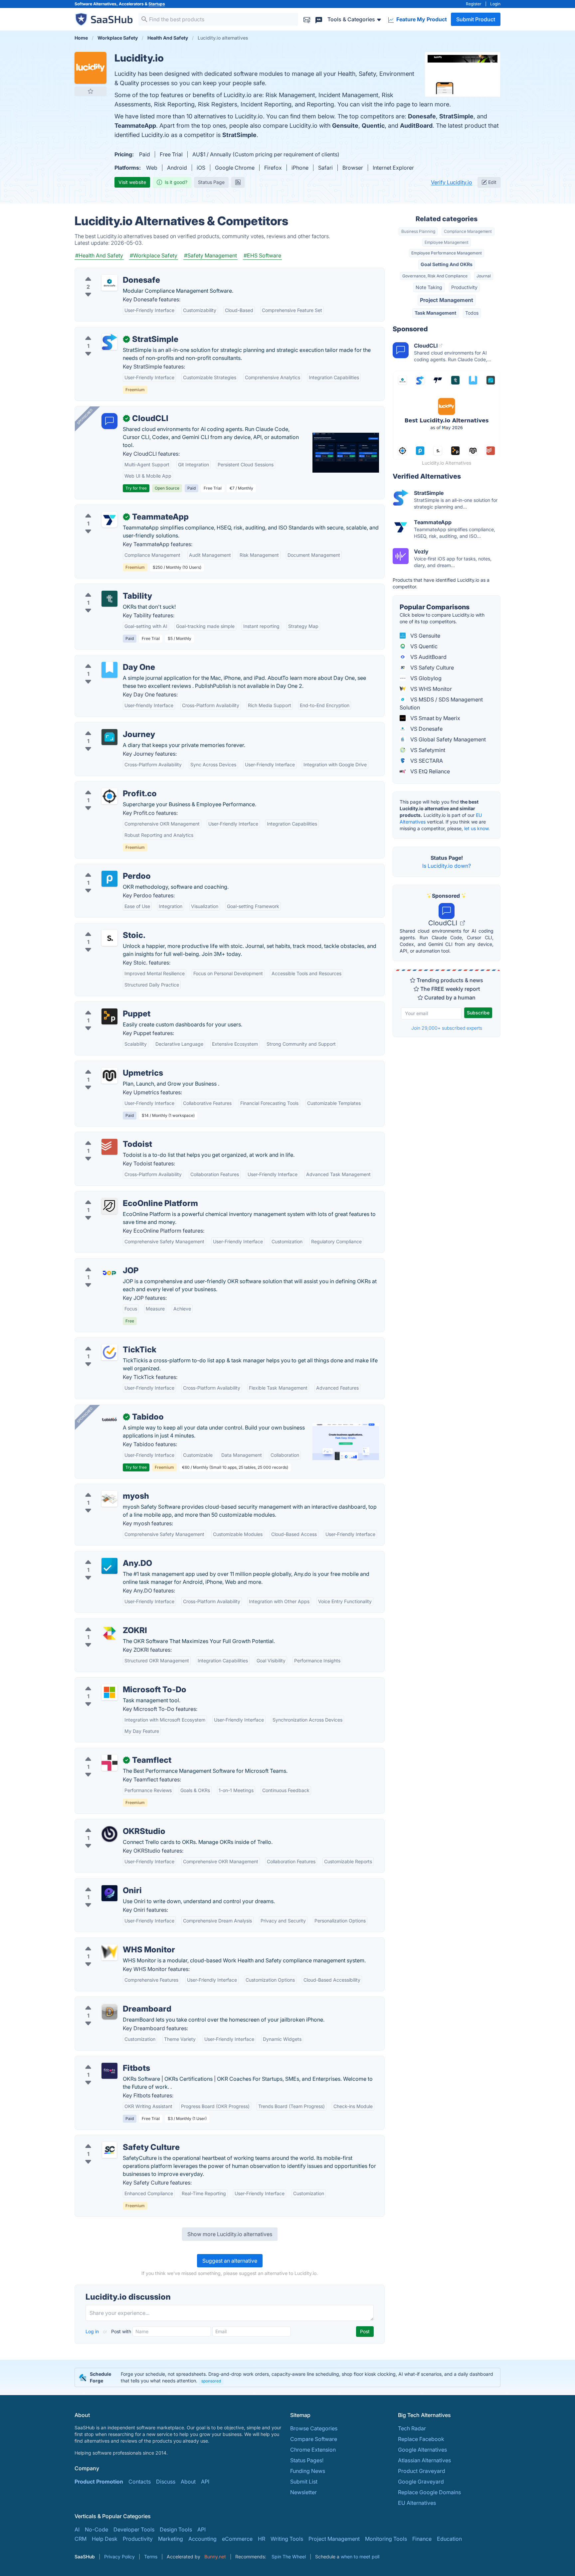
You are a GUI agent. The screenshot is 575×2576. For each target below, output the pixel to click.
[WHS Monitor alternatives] (109, 1952)
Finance (422, 2539)
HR (262, 2539)
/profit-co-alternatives (108, 786)
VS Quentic (423, 646)
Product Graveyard (422, 2471)
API (205, 2482)
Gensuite (345, 126)
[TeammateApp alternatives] (109, 520)
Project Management (447, 300)
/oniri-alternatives (102, 1883)
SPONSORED (85, 416)
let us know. (477, 828)
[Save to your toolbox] (91, 91)
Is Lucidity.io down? (447, 866)
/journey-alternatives (106, 726)
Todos (472, 313)
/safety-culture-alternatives (114, 2139)
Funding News (308, 2471)
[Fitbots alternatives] (109, 2071)
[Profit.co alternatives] (109, 796)
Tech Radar (412, 2428)
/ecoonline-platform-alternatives (121, 1195)
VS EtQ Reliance (429, 771)
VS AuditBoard (428, 657)
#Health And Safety (99, 255)
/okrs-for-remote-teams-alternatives (125, 2060)
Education (449, 2539)
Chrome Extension (313, 2450)
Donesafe (422, 116)
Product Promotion (99, 2482)
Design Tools (176, 2529)
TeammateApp (135, 126)
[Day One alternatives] (109, 670)
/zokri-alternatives (103, 1622)
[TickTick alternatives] (109, 1352)
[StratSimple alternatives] (109, 342)
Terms (151, 2557)
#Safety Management (210, 255)
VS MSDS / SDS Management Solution (441, 703)
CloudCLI (444, 923)
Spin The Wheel (289, 2557)
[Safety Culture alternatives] (109, 2150)
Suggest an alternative (230, 2261)
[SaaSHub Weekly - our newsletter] (307, 19)
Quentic (373, 126)
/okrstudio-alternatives (108, 1823)
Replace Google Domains (429, 2492)
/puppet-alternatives (105, 1006)
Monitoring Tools (386, 2539)
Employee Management (447, 242)
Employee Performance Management (447, 253)
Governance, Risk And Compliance (435, 276)
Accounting (202, 2539)
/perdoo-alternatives (106, 868)
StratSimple (456, 116)
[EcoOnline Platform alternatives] (109, 1206)
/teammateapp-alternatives (114, 509)
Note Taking (429, 287)
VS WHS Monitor (430, 689)
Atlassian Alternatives (424, 2460)
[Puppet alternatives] (109, 1016)
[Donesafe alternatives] (109, 283)
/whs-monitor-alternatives (112, 1942)
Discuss (166, 2482)
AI (77, 2529)
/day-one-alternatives (107, 659)
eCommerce (237, 2539)
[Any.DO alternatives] (109, 1566)
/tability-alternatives (105, 588)
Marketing (171, 2539)
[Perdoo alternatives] (109, 879)
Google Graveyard (421, 2482)
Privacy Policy (119, 2557)
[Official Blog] (238, 182)
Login (495, 4)
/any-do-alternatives (105, 1555)
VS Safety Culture (431, 668)
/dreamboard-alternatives (112, 2001)
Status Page (211, 182)
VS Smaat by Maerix (435, 718)
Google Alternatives (422, 2450)
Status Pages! (307, 2460)
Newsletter (303, 2492)
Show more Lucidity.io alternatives (230, 2234)
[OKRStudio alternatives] (109, 1834)
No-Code (96, 2529)
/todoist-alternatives (105, 1136)
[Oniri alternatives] (109, 1893)
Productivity (464, 287)
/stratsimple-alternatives (110, 331)
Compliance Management (468, 231)
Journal (484, 276)
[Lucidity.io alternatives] (91, 68)
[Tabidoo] (109, 1420)
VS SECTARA (426, 761)
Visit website (132, 182)
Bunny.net (215, 2557)
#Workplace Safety (154, 255)
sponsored (211, 2381)
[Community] (319, 19)
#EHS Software (262, 255)
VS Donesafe (426, 729)
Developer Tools (134, 2529)
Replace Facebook (421, 2439)
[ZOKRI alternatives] (109, 1633)
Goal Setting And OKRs (447, 264)
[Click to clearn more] (287, 2377)
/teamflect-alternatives (108, 1752)
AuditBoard (416, 126)
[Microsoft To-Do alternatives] (109, 1692)
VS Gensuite (425, 636)
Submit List (304, 2482)
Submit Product (476, 19)
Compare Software (314, 2439)
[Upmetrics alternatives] (109, 1076)
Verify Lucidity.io (452, 182)
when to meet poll (360, 2557)
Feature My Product (421, 19)
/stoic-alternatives (103, 927)
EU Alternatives (417, 2503)
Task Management (435, 313)
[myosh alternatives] (109, 1499)
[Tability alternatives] (109, 599)
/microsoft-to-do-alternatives (117, 1682)
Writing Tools (287, 2539)
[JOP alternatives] (109, 1273)
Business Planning (418, 231)
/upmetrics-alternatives (109, 1065)
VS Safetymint (427, 750)
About (188, 2482)
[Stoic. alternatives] (109, 938)
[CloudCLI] (109, 421)
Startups (157, 4)
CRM (81, 2539)
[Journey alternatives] (109, 737)
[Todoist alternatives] (109, 1147)
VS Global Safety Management (447, 739)
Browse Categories (314, 2428)
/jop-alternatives (101, 1263)
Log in (93, 2331)
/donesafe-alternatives (108, 272)
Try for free (136, 488)
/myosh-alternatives (105, 1488)
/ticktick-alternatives (105, 1342)
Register (474, 4)
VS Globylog (425, 678)
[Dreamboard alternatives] (109, 2012)
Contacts (140, 2482)
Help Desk (105, 2539)
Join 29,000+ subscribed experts (447, 1028)
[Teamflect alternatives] (109, 1763)
